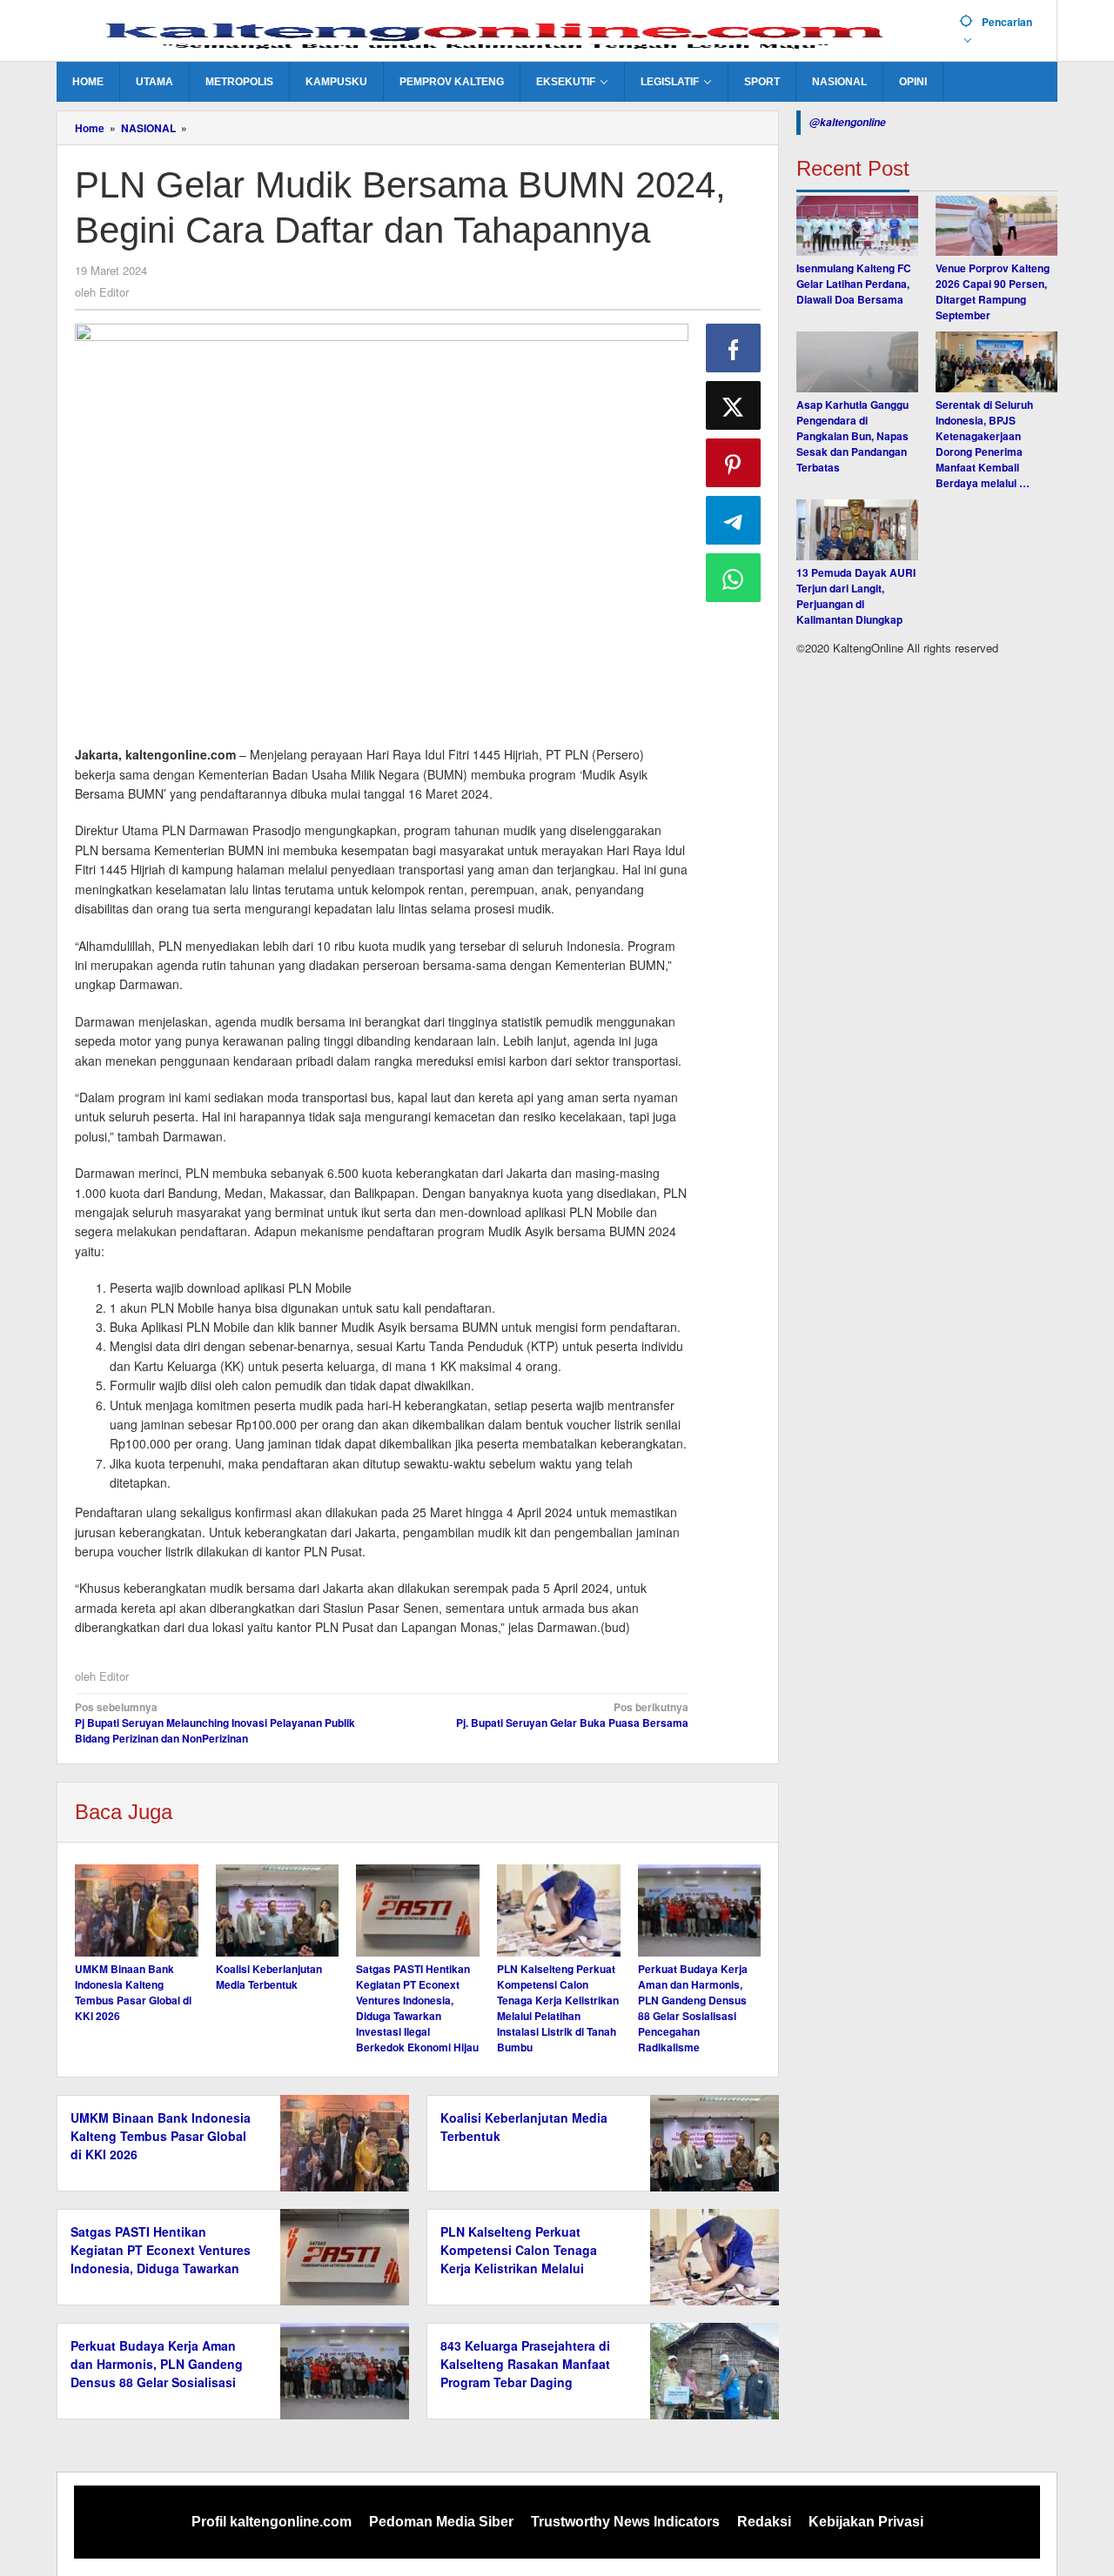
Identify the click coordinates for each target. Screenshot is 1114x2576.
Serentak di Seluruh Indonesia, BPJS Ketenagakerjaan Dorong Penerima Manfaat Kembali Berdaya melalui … (984, 445)
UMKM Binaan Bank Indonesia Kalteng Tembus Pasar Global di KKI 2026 (133, 1992)
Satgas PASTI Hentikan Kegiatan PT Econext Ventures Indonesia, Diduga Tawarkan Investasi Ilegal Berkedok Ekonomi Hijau (417, 2008)
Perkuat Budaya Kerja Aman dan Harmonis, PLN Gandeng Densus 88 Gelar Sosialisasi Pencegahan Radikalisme (693, 2008)
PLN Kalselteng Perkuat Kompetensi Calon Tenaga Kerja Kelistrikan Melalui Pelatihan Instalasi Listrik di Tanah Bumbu (558, 2008)
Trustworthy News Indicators (625, 2522)
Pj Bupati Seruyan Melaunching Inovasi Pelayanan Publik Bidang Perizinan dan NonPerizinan (215, 1723)
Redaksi (764, 2522)
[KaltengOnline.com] (501, 32)
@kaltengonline (848, 122)
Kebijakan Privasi (866, 2522)
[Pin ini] (734, 463)
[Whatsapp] (734, 578)
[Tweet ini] (734, 405)
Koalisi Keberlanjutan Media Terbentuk (269, 1977)
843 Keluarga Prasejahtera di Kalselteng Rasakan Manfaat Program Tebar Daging (525, 2364)
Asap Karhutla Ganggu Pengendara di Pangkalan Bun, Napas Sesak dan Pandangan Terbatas (852, 437)
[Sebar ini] (734, 348)
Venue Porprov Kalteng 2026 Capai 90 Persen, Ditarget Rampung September (993, 292)
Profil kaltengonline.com (272, 2522)
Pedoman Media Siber (441, 2522)
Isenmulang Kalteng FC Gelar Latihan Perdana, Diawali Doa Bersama (854, 284)
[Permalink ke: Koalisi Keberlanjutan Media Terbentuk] (278, 1910)
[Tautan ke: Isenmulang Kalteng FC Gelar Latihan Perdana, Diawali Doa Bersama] (857, 226)
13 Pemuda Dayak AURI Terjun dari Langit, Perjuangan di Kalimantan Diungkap (856, 597)
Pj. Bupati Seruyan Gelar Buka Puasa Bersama (572, 1715)
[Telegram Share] (734, 520)
